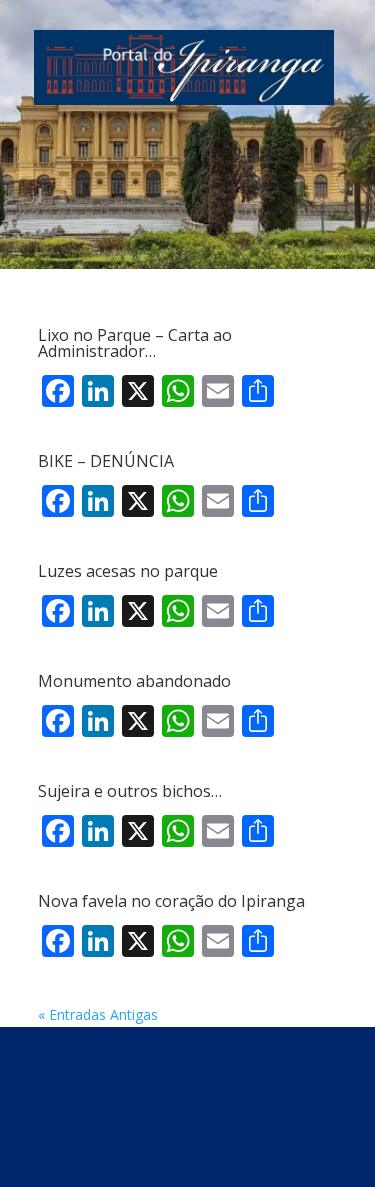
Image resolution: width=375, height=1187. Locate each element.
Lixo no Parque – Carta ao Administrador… (135, 343)
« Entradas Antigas (98, 1014)
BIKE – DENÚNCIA (106, 461)
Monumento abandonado (134, 681)
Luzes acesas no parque (128, 571)
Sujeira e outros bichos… (130, 791)
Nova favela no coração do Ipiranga (171, 901)
